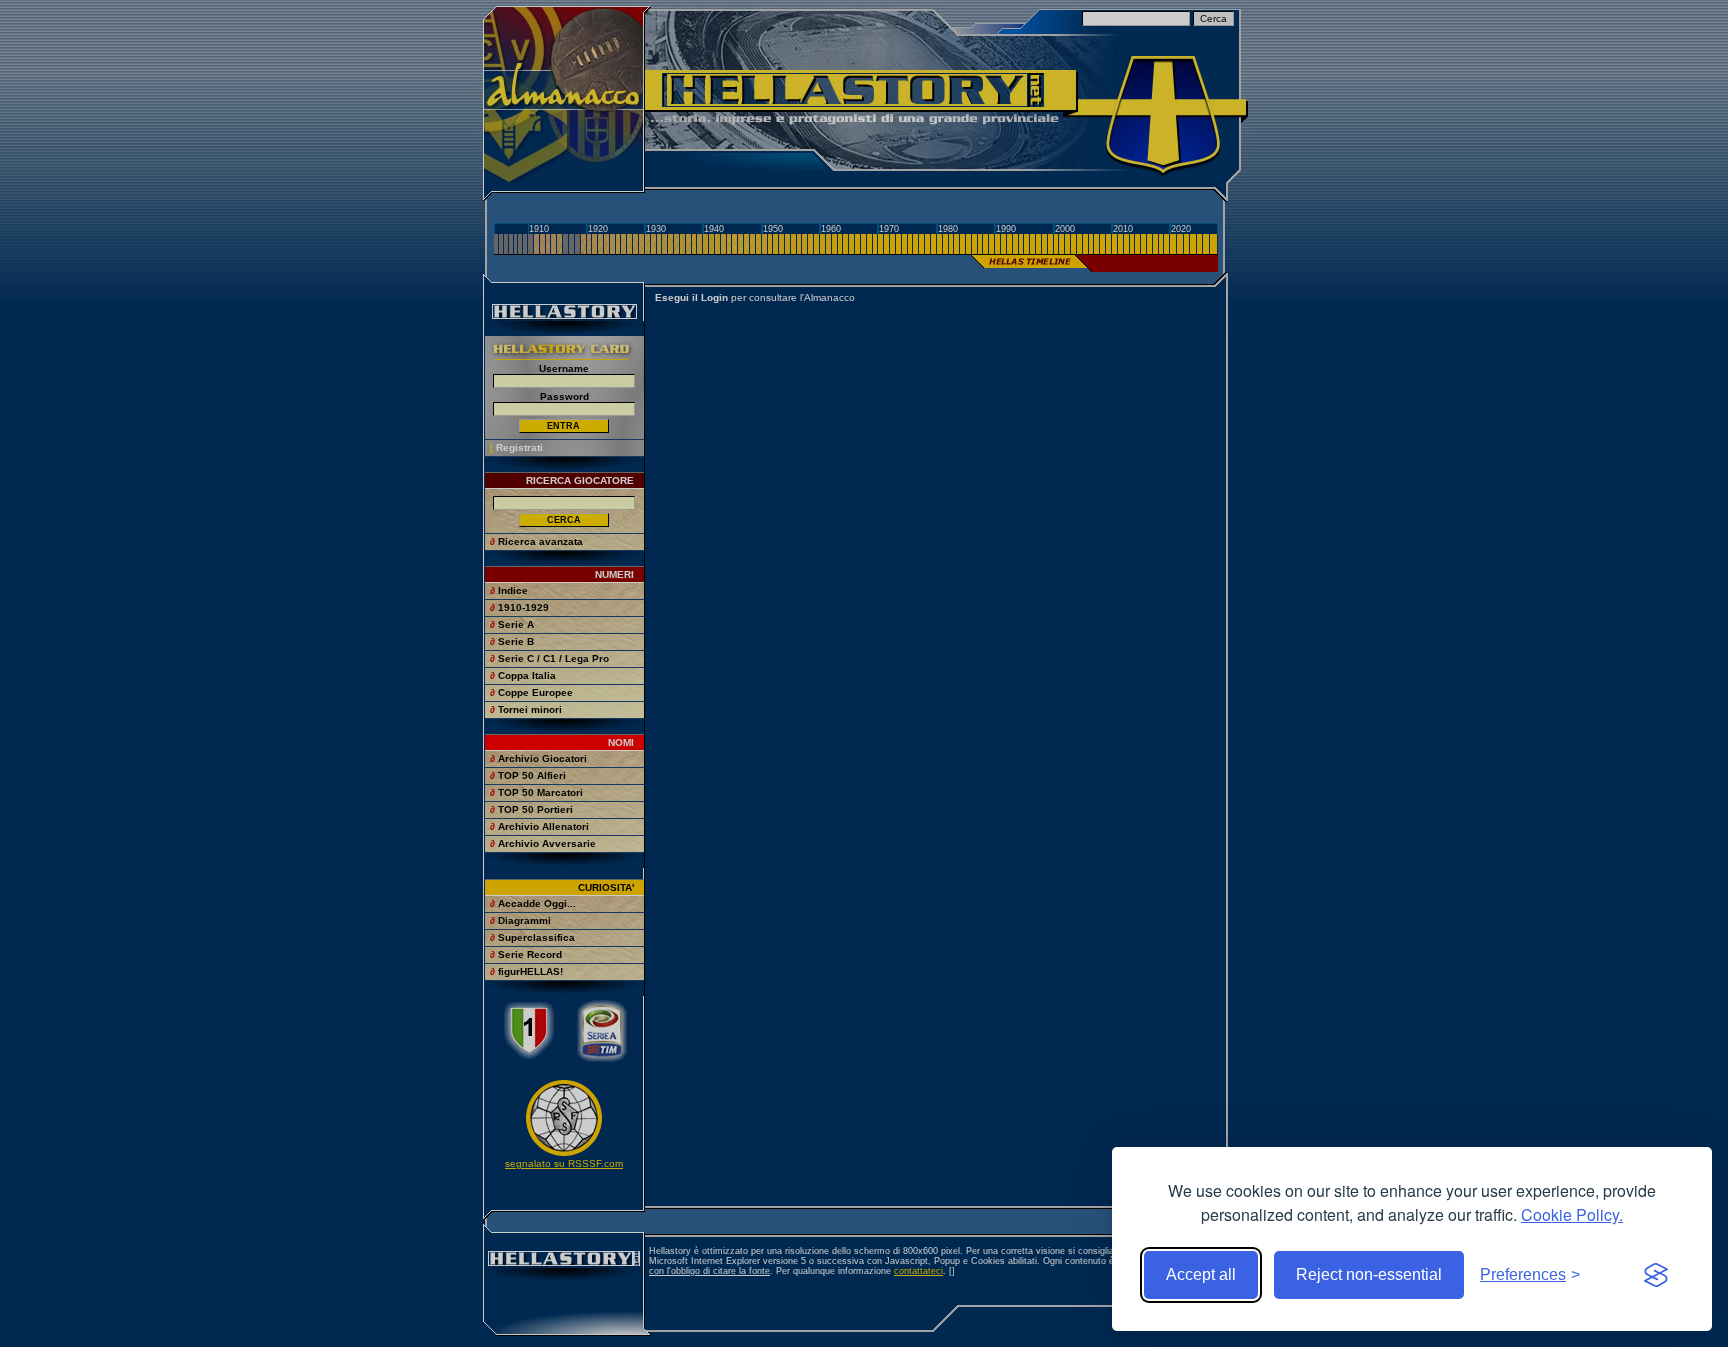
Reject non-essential (1369, 1274)
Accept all (1201, 1274)
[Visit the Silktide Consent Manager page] (1656, 1275)
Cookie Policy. (1572, 1214)
